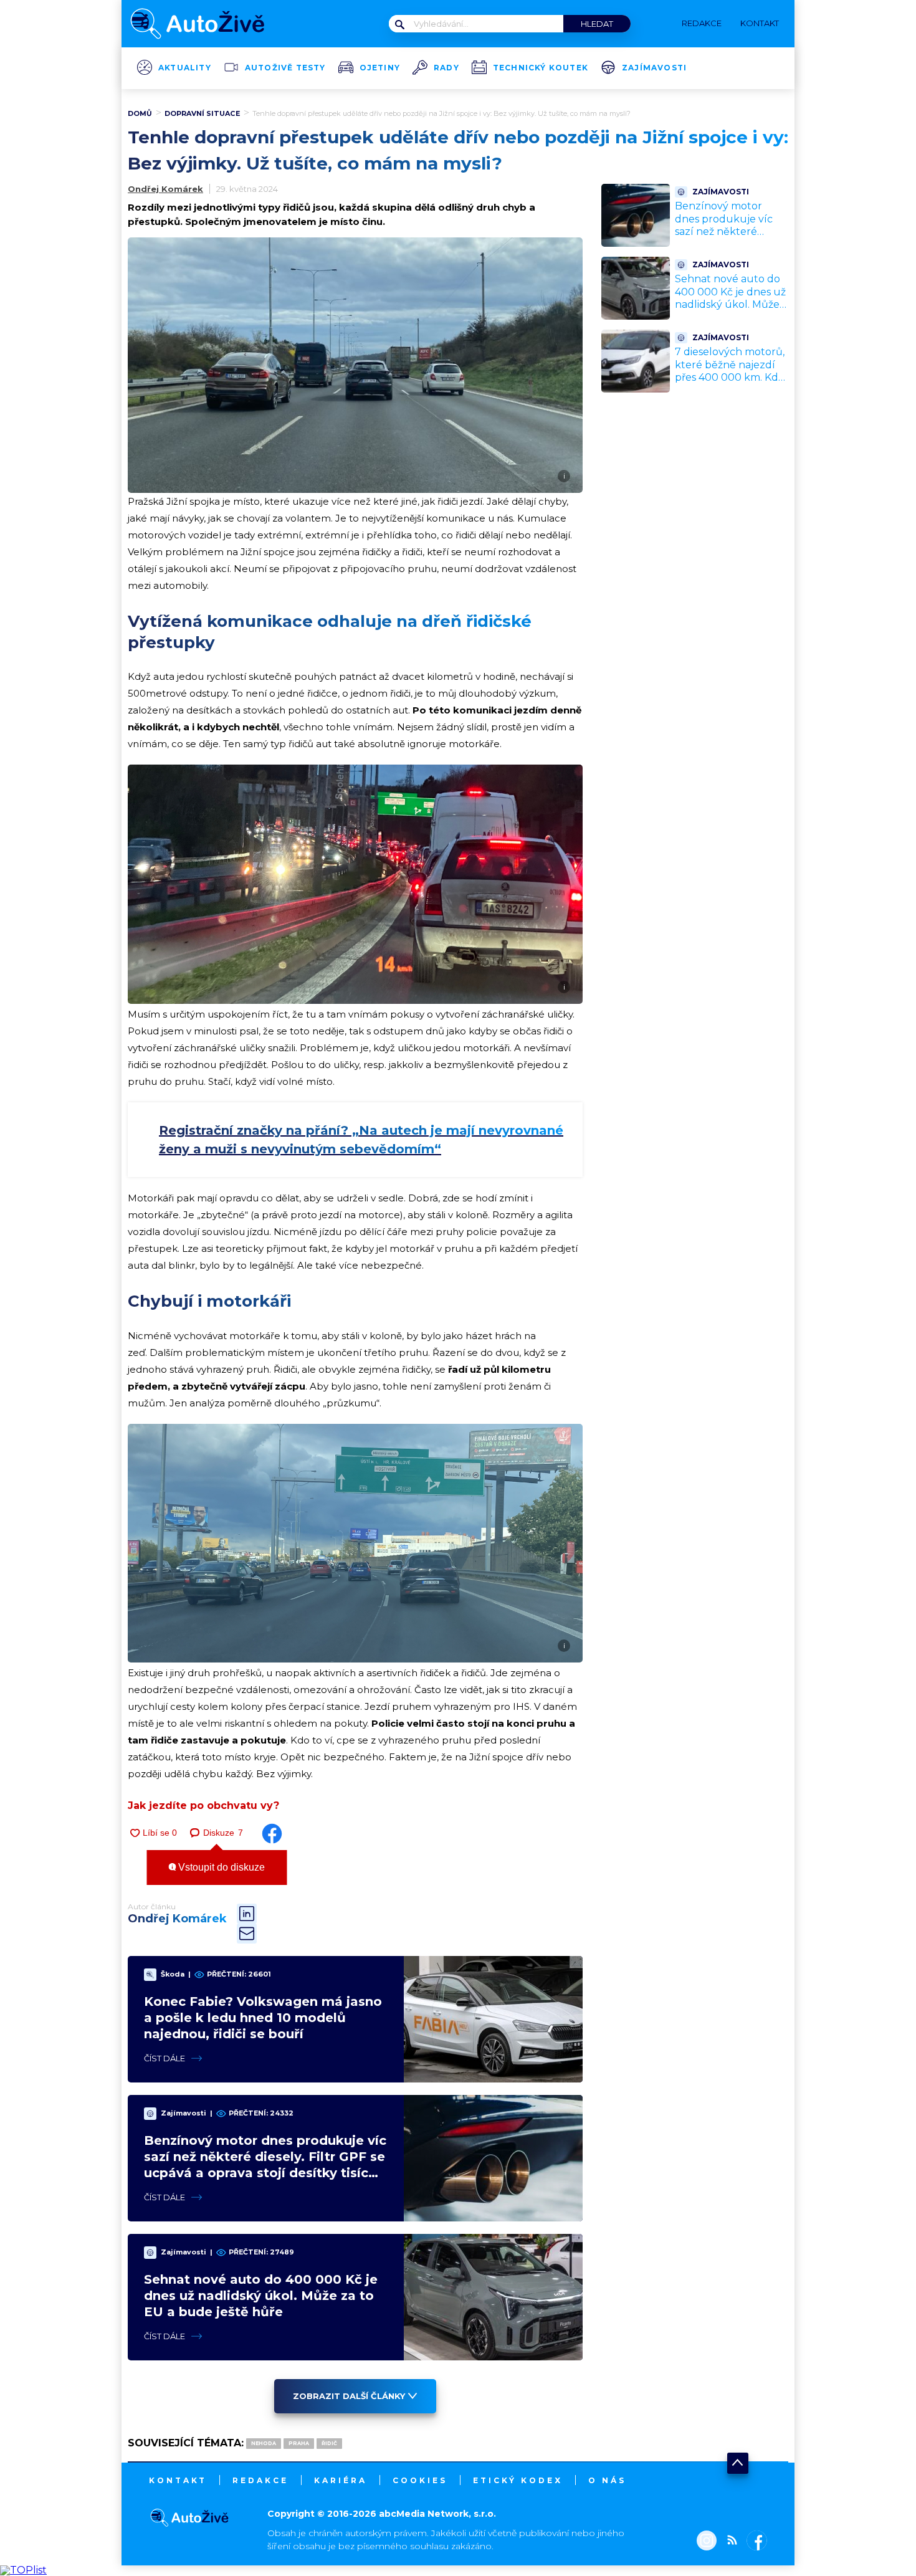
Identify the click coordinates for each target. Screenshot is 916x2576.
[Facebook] (754, 2542)
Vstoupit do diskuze (220, 1867)
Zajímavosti (654, 68)
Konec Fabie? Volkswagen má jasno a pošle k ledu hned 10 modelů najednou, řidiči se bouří (263, 2018)
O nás (607, 2480)
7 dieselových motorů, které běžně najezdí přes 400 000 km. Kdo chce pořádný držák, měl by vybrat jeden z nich (730, 384)
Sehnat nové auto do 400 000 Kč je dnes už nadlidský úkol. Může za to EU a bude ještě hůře (261, 2296)
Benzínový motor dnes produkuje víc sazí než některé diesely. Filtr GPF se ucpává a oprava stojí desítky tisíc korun (727, 238)
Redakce (260, 2480)
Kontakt (178, 2480)
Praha (299, 2443)
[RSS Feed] (729, 2542)
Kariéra (341, 2480)
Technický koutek (541, 68)
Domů (140, 113)
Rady (446, 68)
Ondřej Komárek (165, 189)
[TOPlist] (23, 2570)
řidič (329, 2443)
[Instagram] (707, 2542)
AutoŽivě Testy (285, 68)
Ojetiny (380, 68)
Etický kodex (518, 2480)
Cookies (420, 2480)
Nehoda (264, 2443)
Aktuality (185, 68)
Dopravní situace (202, 113)
